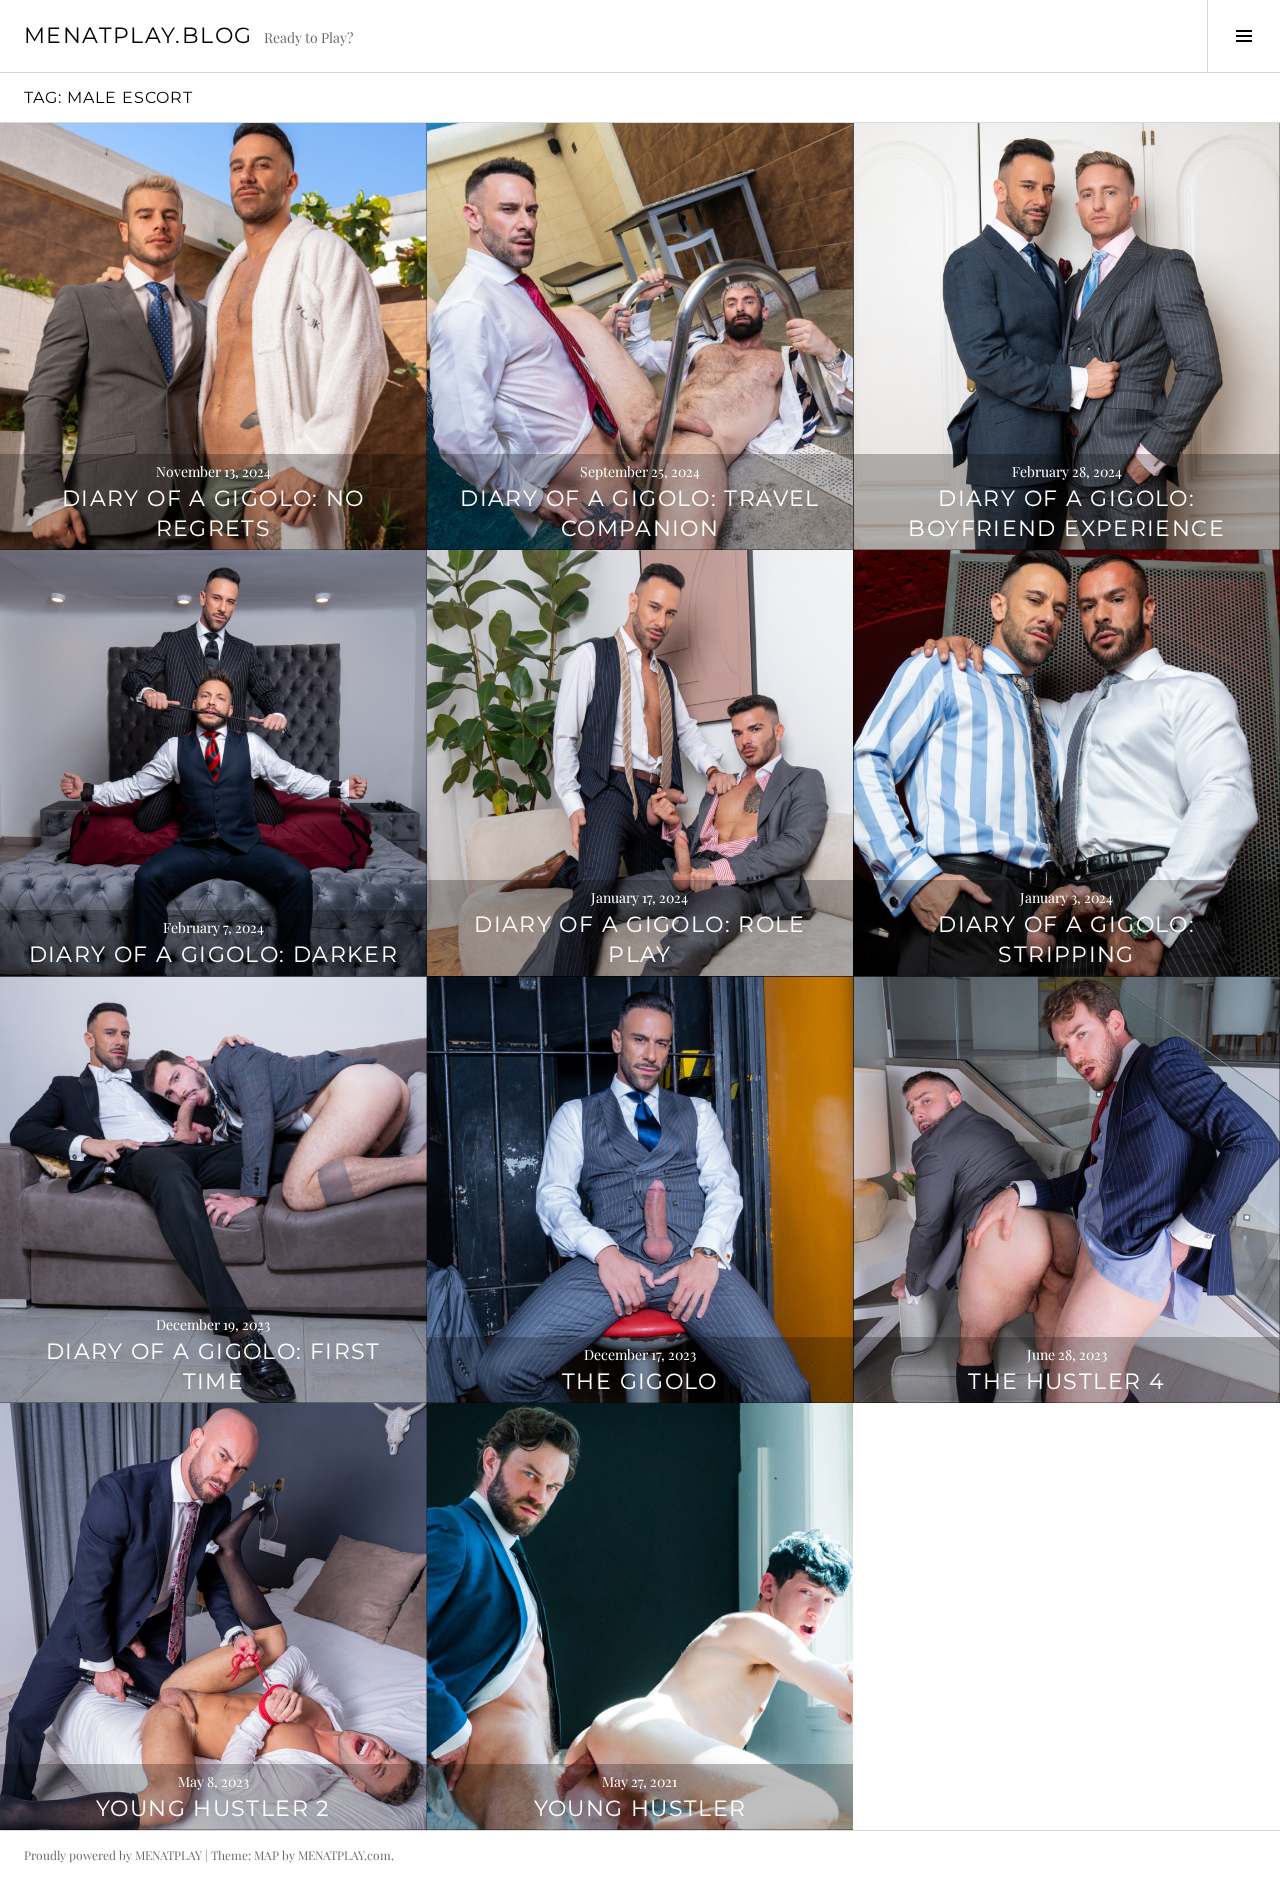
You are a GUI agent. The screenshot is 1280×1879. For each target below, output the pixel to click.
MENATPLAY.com (344, 1855)
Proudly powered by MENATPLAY (113, 1855)
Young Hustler (640, 1808)
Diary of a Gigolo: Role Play (640, 939)
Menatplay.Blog (138, 35)
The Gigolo (640, 1381)
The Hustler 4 (1066, 1381)
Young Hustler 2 (213, 1808)
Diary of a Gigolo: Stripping (1066, 939)
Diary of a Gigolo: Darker (213, 954)
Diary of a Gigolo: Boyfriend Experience (1066, 513)
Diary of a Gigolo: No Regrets (213, 513)
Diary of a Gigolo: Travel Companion (639, 513)
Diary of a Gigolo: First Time (213, 1366)
